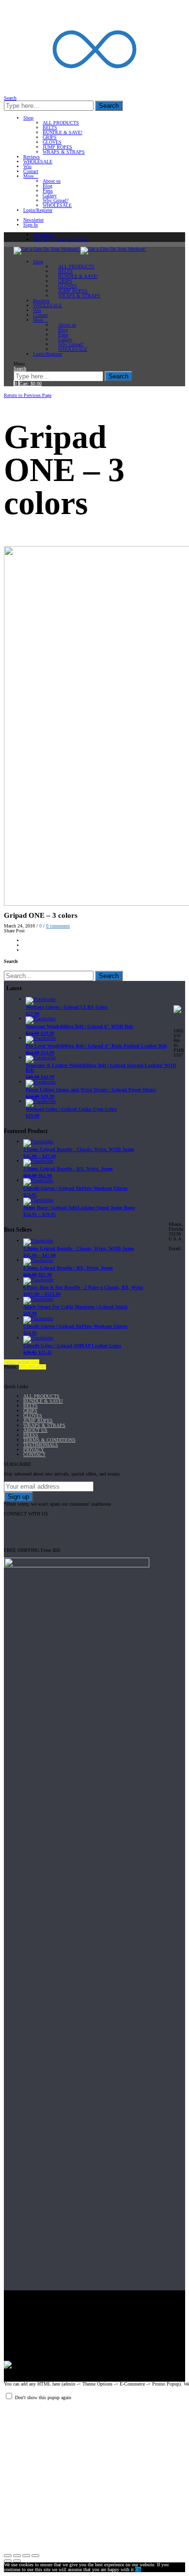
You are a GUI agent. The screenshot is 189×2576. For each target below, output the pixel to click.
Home (11, 390)
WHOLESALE (38, 162)
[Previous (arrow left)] (8, 2561)
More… (31, 176)
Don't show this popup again (43, 2397)
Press (48, 191)
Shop (28, 118)
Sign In (31, 225)
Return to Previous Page (28, 395)
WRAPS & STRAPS (64, 152)
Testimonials (41, 1445)
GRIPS (50, 137)
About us (52, 181)
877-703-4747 (32, 1367)
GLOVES (52, 142)
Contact (31, 171)
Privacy (34, 1450)
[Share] (17, 2556)
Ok (138, 2569)
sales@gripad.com (22, 1362)
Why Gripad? (55, 200)
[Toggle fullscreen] (26, 2556)
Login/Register (38, 210)
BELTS (50, 128)
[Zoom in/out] (35, 2556)
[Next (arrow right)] (17, 2561)
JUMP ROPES (57, 147)
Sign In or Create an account (61, 239)
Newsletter (33, 220)
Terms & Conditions (49, 1440)
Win (27, 166)
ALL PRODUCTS (61, 123)
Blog (47, 186)
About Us (35, 1430)
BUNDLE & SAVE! (63, 132)
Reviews (31, 157)
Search (109, 106)
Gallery (50, 196)
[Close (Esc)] (8, 2556)
